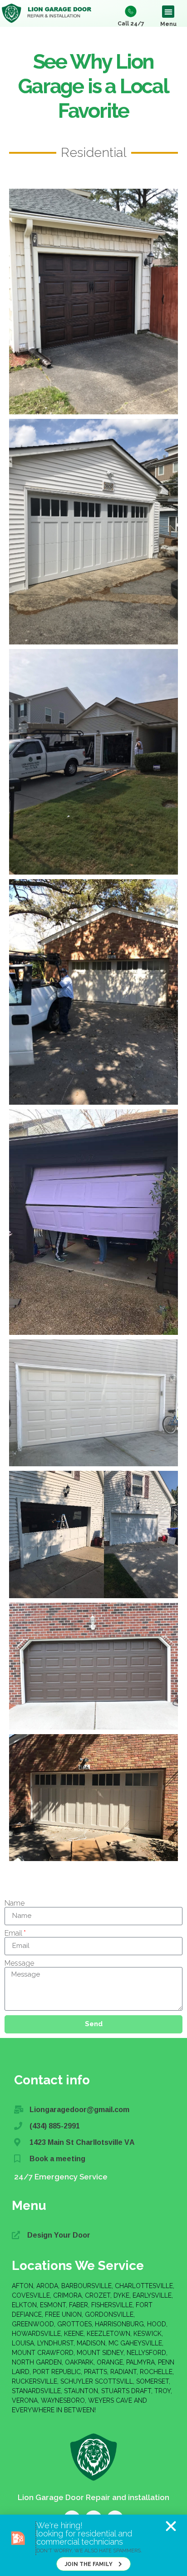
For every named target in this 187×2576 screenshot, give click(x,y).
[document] (93, 1288)
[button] (171, 2526)
